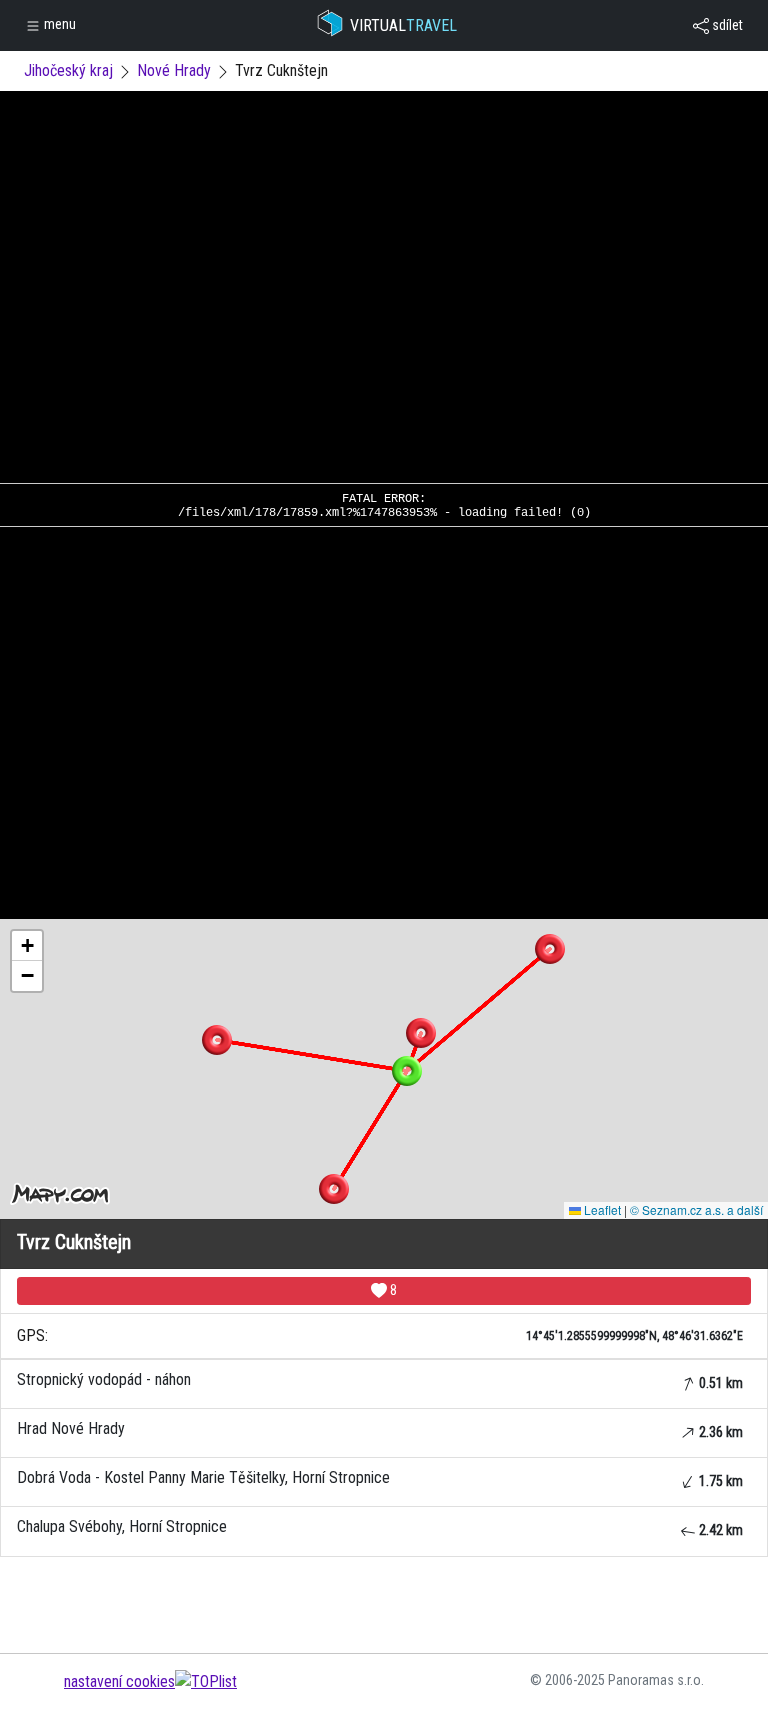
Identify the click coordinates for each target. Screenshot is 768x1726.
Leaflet (601, 1209)
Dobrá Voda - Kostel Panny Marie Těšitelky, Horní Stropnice (380, 1478)
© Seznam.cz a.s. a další (696, 1209)
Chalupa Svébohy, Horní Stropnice (380, 1527)
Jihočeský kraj (68, 70)
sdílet (726, 25)
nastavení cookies (119, 1681)
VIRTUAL (403, 25)
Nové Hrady (174, 70)
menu (58, 24)
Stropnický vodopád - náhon (380, 1380)
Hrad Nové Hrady (380, 1429)
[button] (421, 1033)
